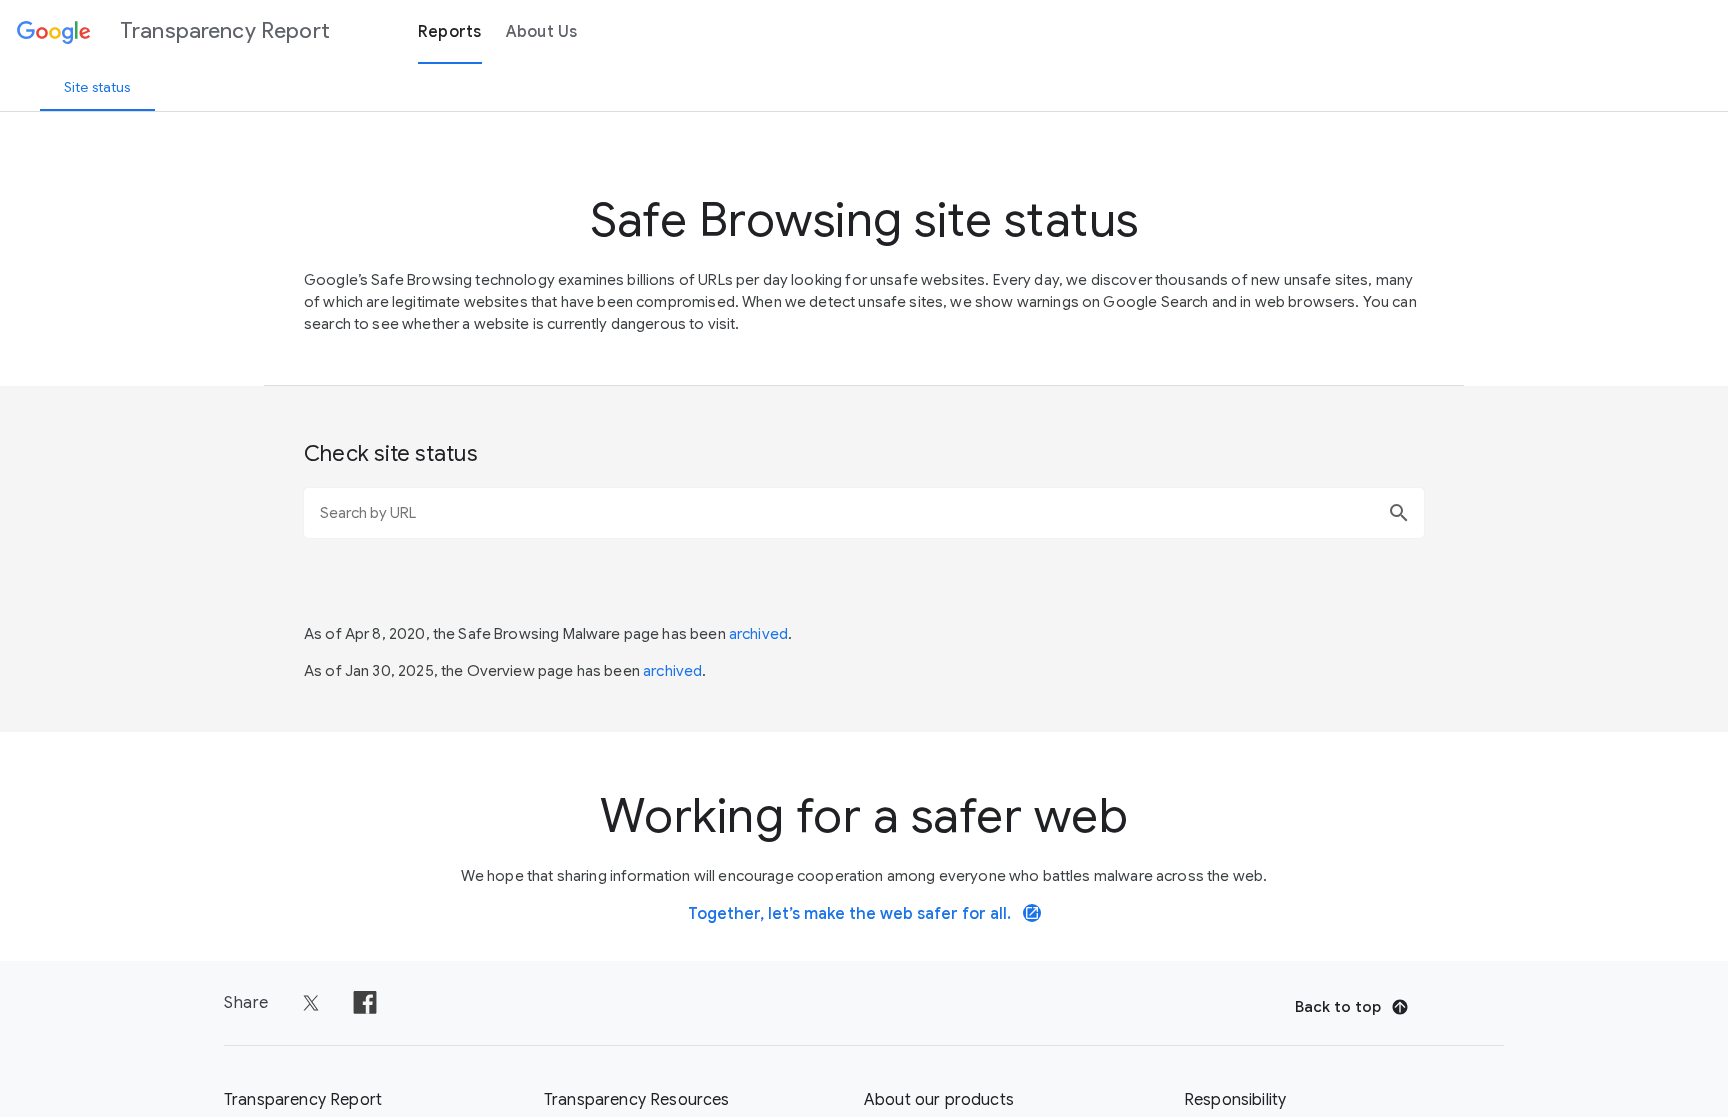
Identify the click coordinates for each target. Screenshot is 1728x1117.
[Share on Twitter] (311, 1003)
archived (758, 634)
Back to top (1338, 1007)
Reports (450, 32)
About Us (542, 32)
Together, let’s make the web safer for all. (864, 914)
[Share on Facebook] (365, 1003)
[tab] (97, 87)
